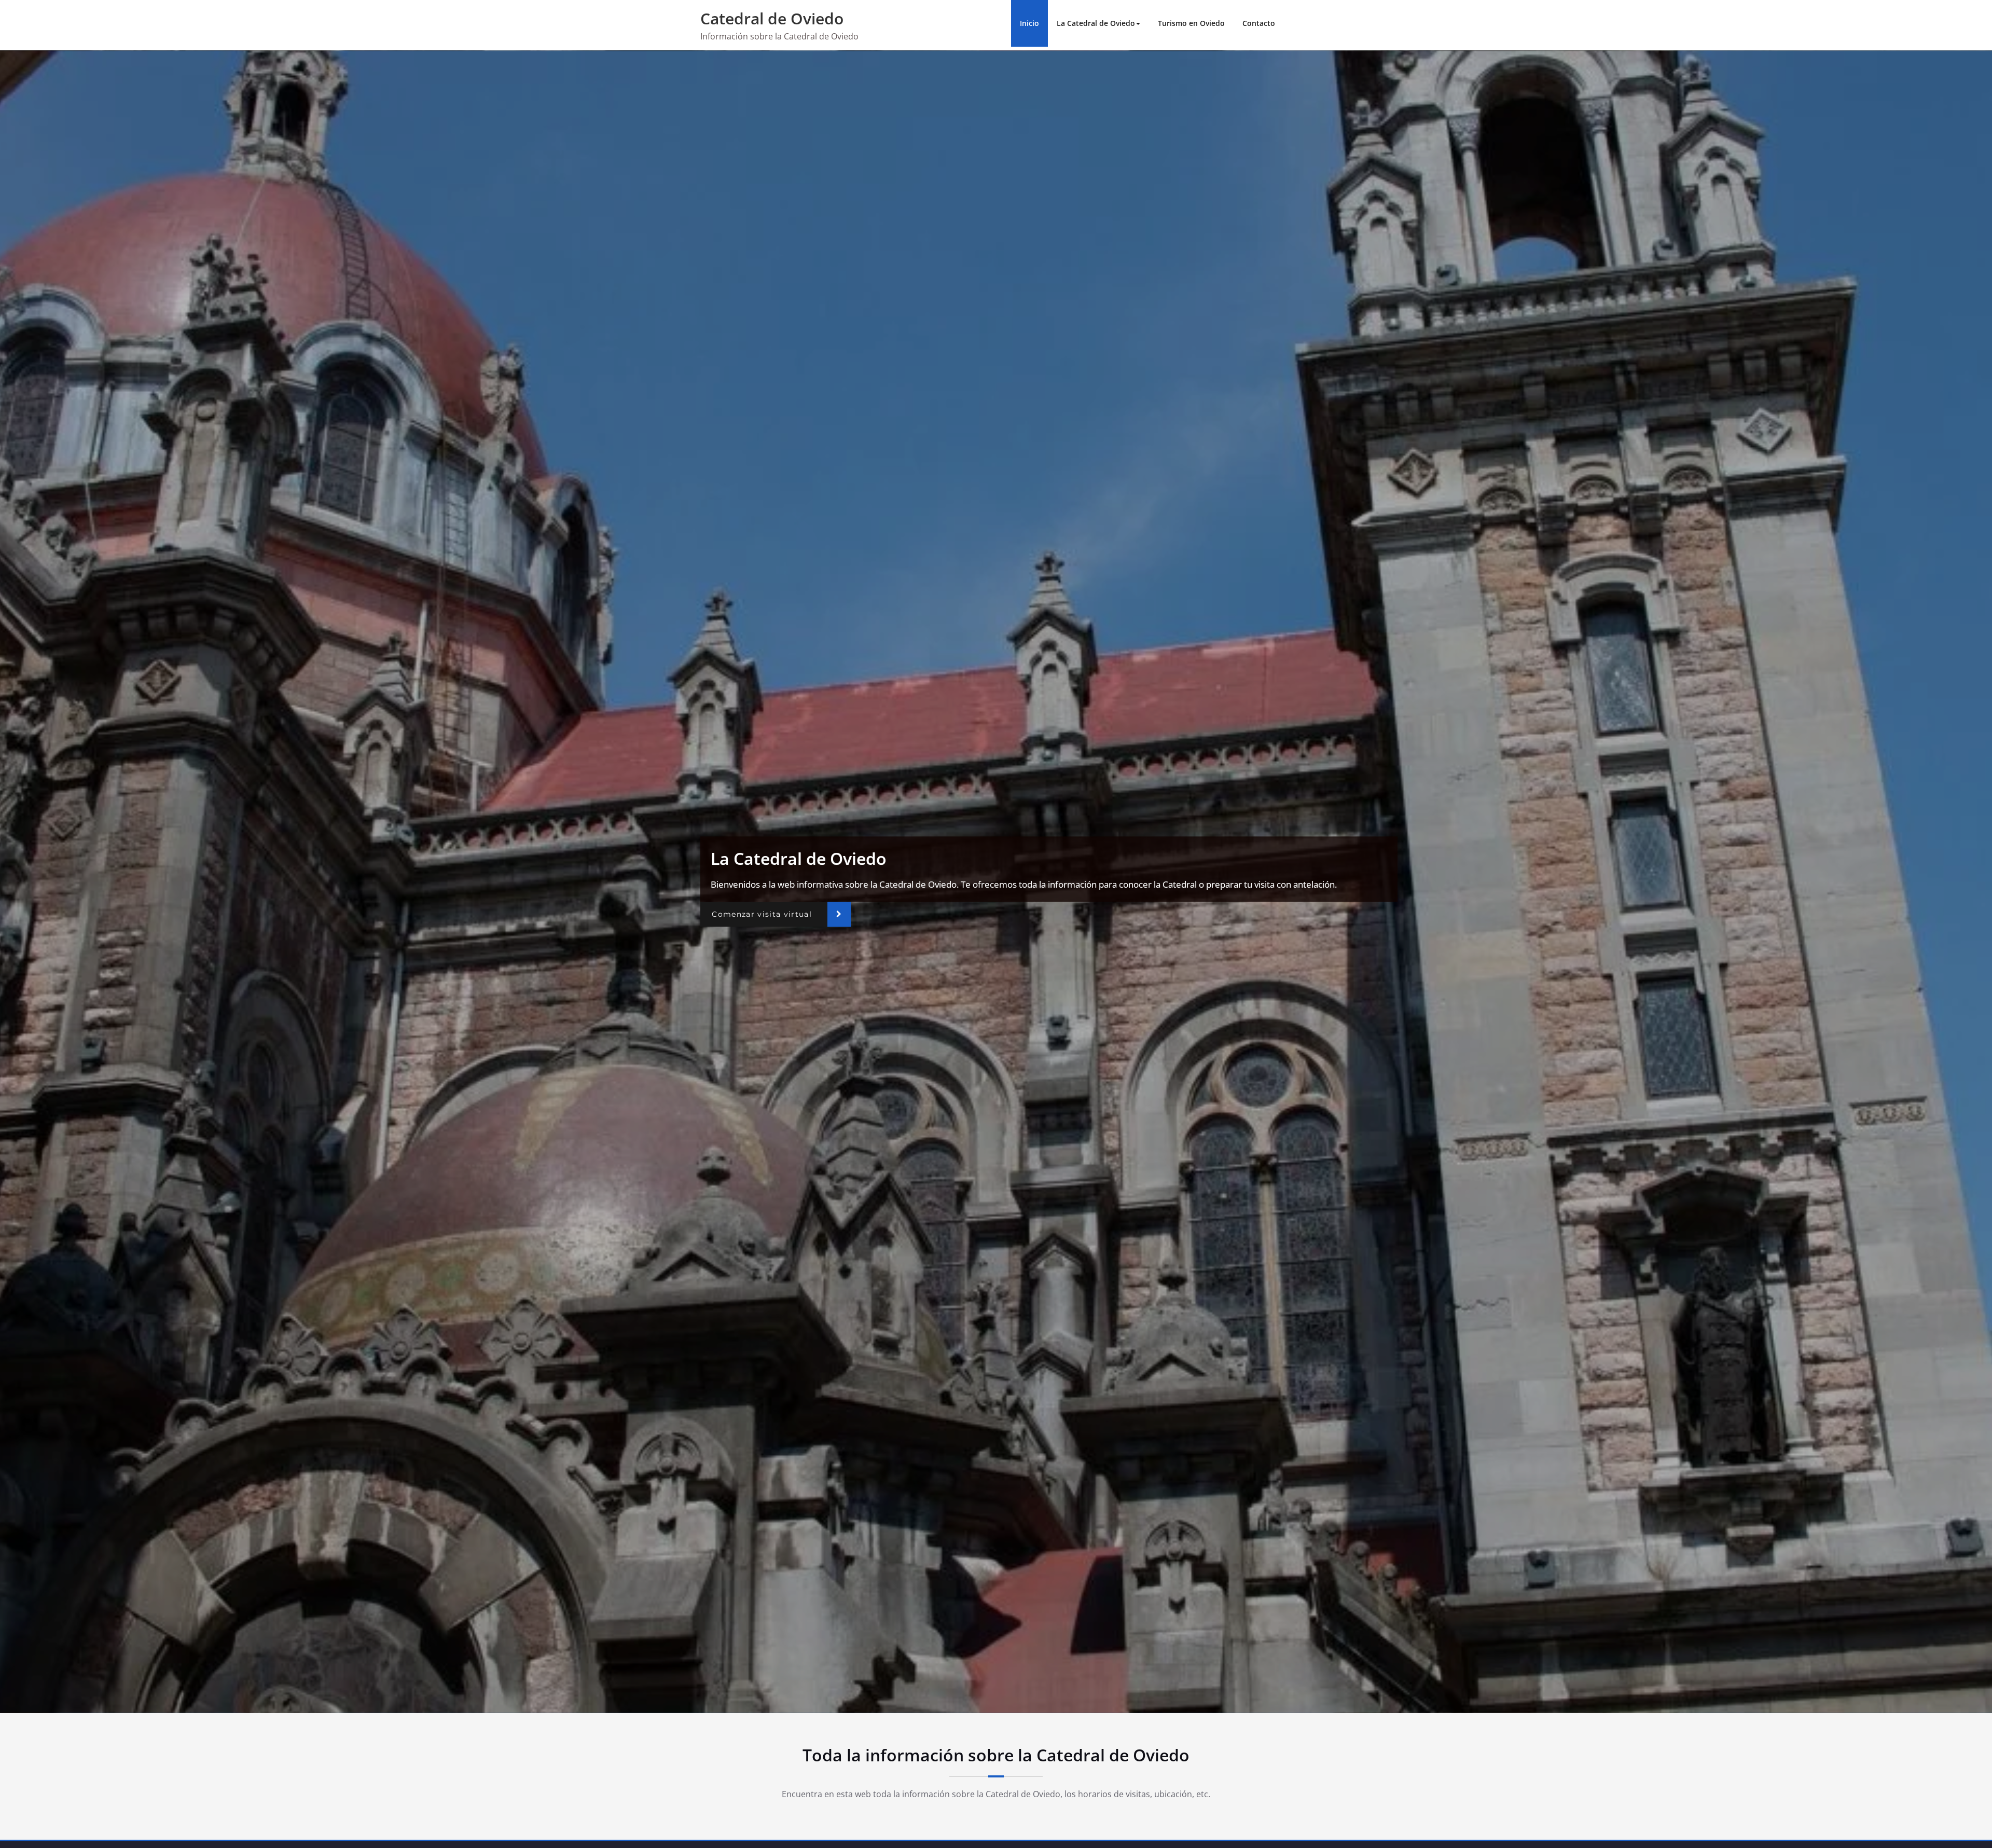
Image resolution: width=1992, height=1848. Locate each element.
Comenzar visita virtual (762, 914)
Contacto (1259, 23)
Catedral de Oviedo (772, 18)
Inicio (1029, 23)
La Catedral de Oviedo (1096, 23)
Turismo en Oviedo (1191, 23)
